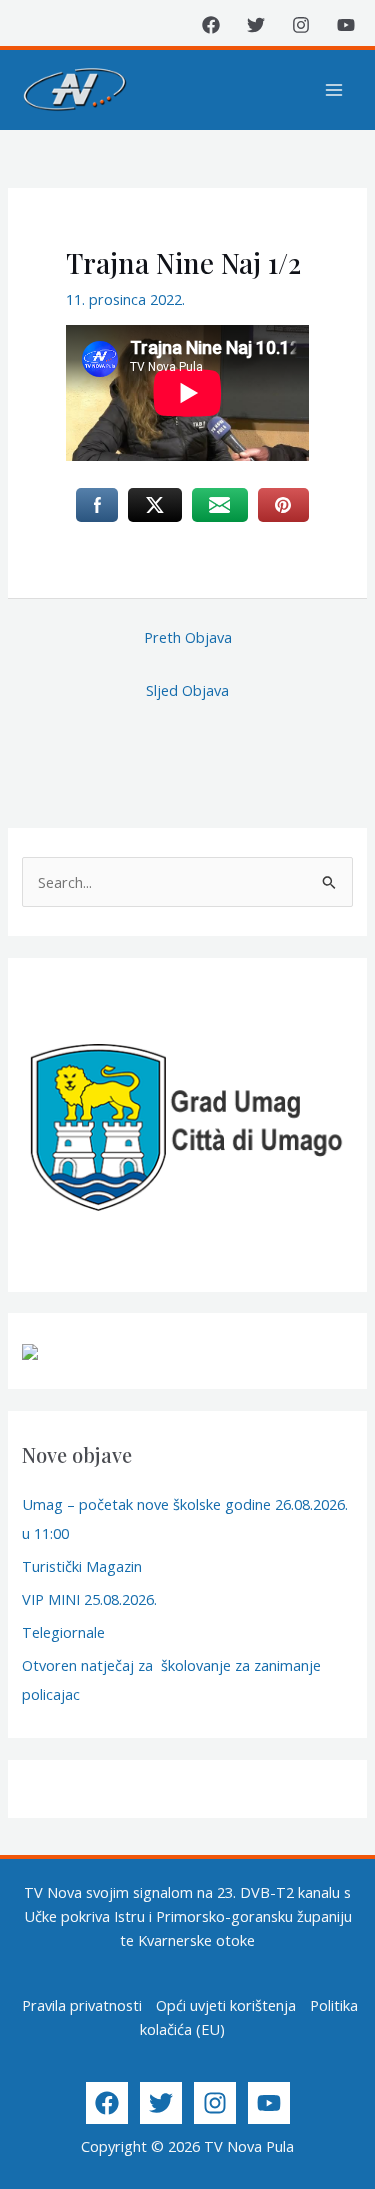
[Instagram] (301, 25)
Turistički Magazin (82, 1566)
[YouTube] (346, 25)
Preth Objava (188, 637)
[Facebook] (211, 25)
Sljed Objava (187, 690)
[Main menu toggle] (334, 90)
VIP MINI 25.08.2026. (89, 1599)
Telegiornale (63, 1632)
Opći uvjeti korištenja (226, 2005)
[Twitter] (256, 25)
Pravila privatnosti (82, 2005)
